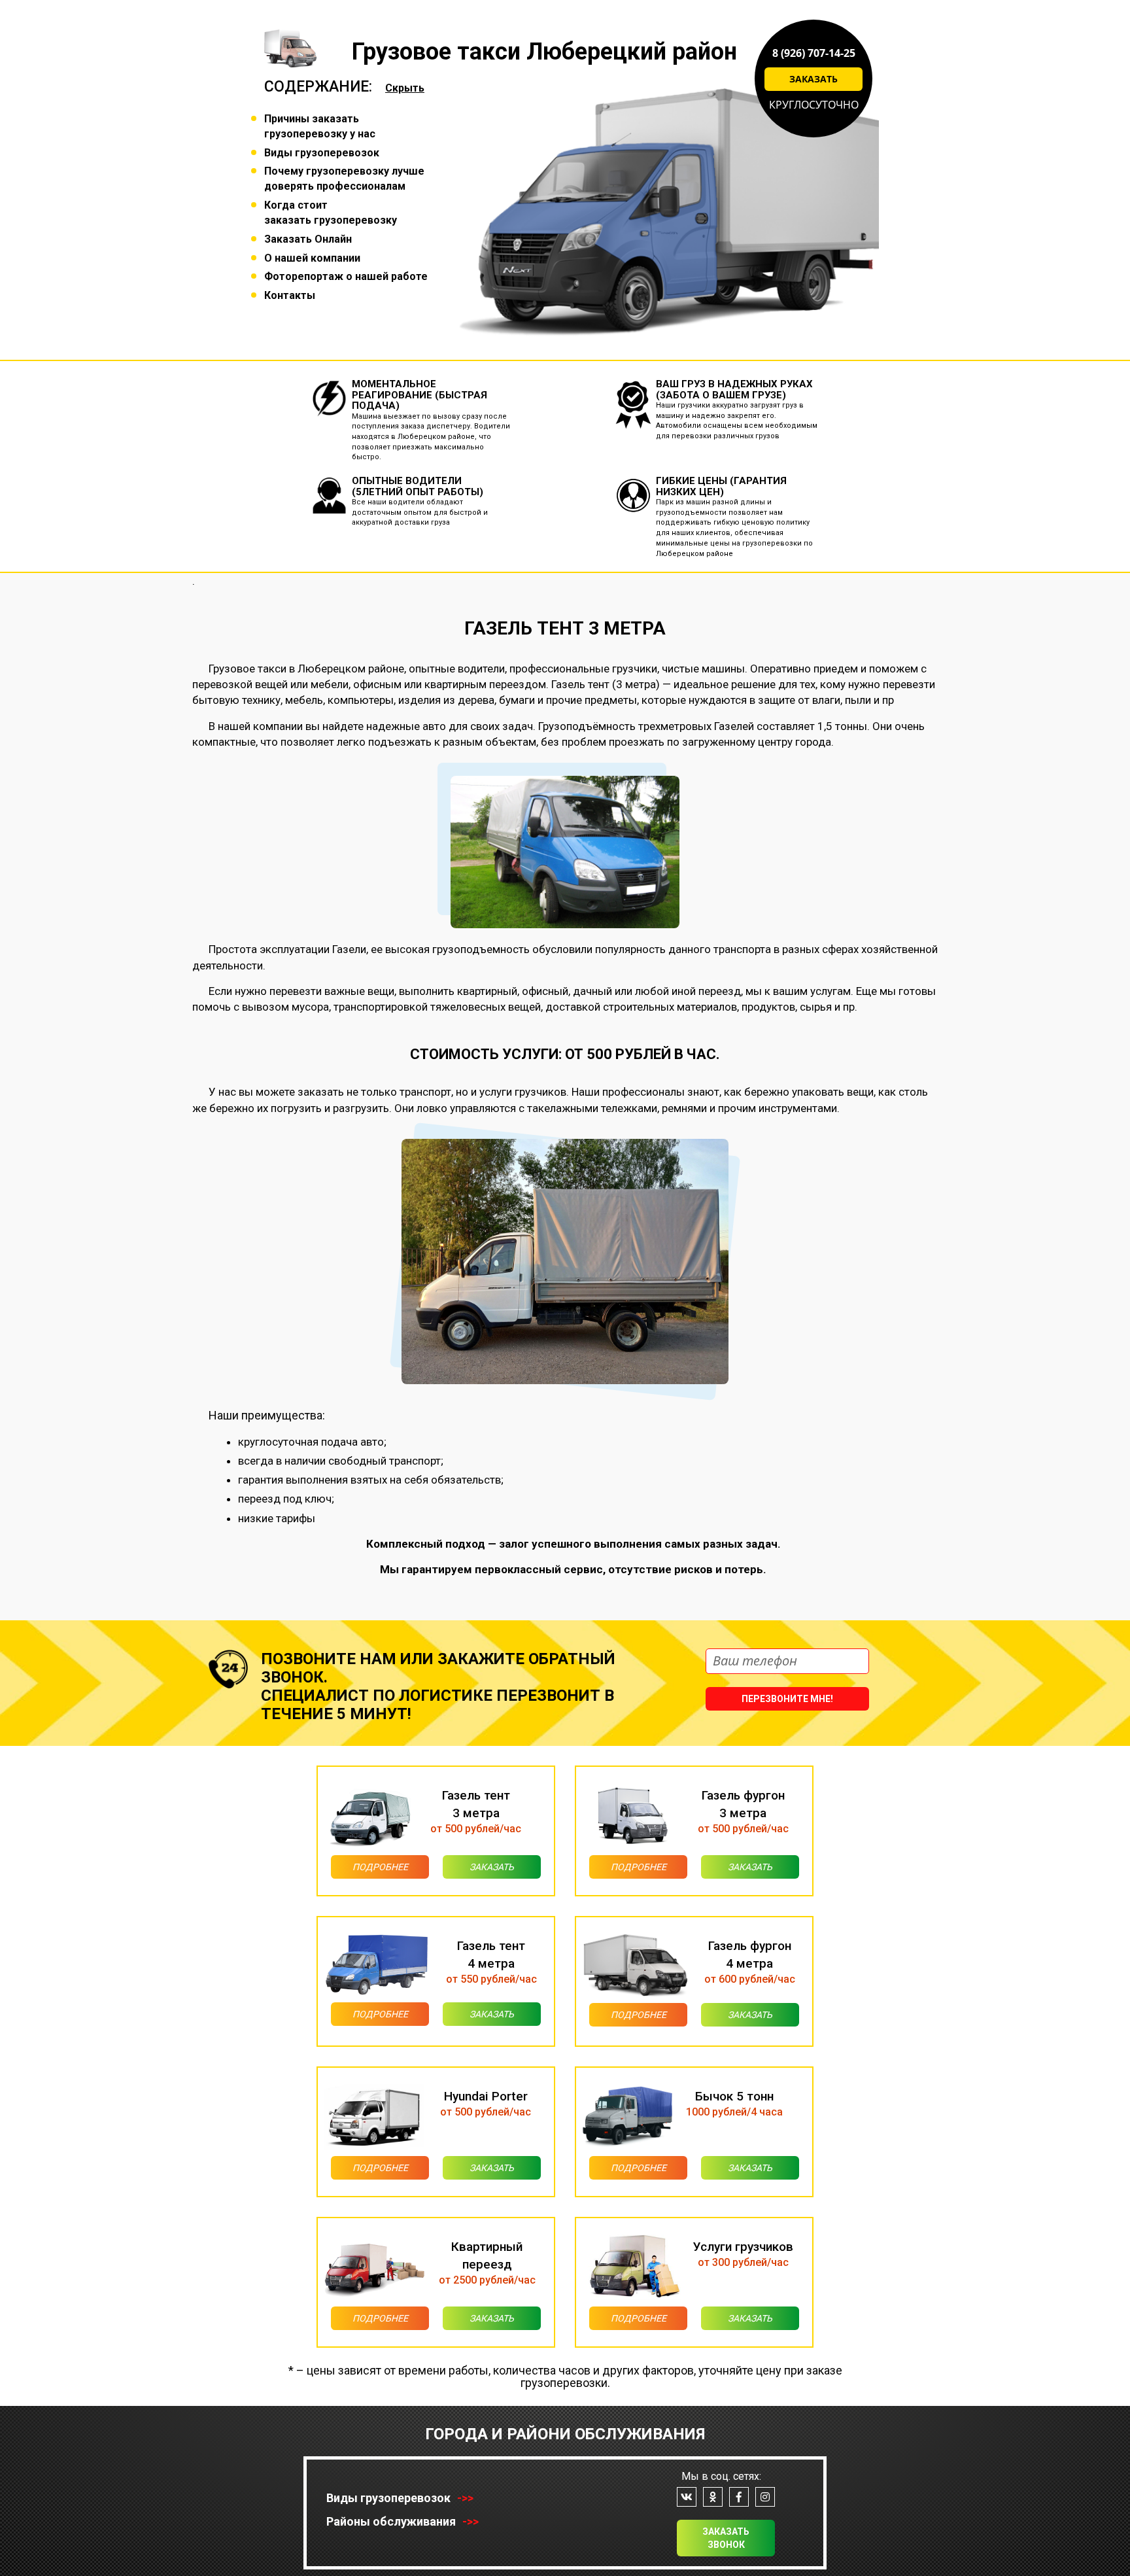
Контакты (290, 295)
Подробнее (380, 1867)
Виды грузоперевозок (322, 153)
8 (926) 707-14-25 (814, 53)
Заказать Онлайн (308, 239)
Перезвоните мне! (787, 1699)
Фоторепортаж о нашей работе (346, 276)
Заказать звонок (726, 2538)
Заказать (813, 79)
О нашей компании (312, 258)
